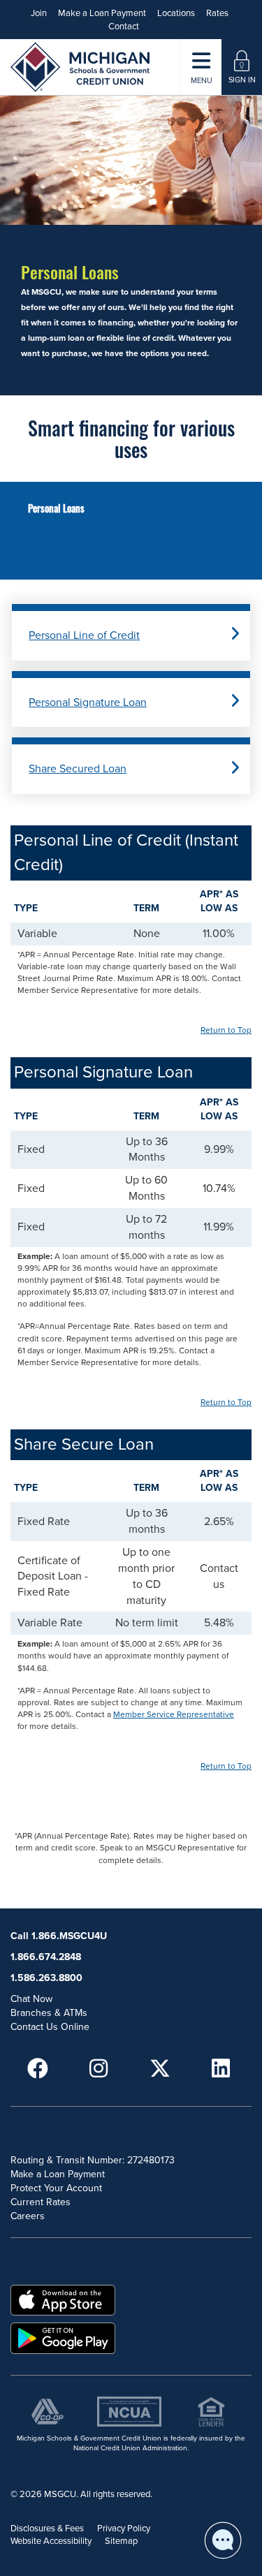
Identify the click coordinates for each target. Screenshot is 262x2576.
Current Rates (41, 2202)
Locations (176, 13)
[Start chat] (223, 2540)
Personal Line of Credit (84, 635)
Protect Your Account (56, 2188)
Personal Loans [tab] (56, 508)
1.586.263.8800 (46, 1978)
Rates (217, 13)
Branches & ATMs (49, 2013)
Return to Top (226, 1030)
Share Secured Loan (78, 769)
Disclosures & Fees (47, 2529)
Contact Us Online (50, 2027)
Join (39, 13)
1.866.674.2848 (46, 1957)
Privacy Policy (124, 2529)
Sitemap (121, 2541)
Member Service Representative (174, 1714)
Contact (124, 27)
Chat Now (31, 1999)
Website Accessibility (51, 2541)
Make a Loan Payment (102, 13)
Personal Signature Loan (88, 702)
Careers (28, 2216)
